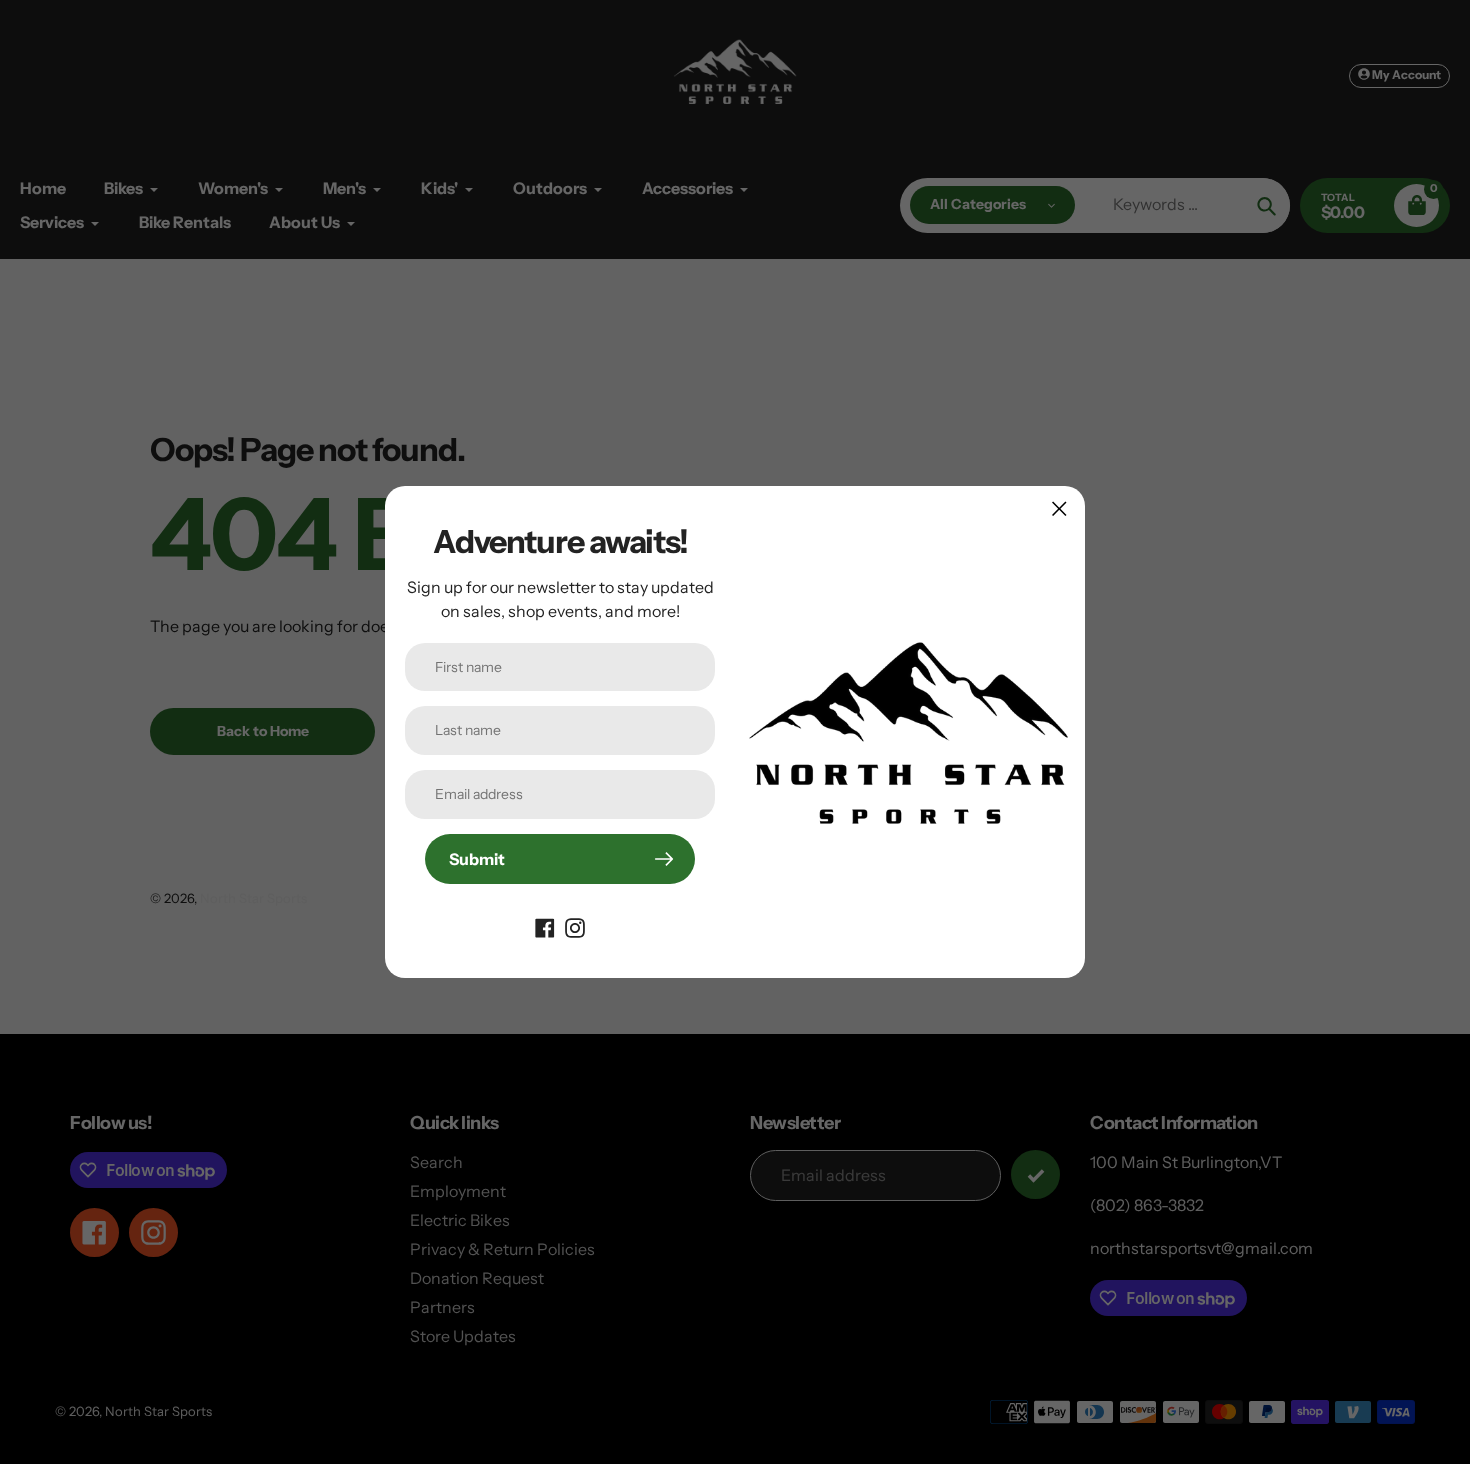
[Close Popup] (1059, 508)
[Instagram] (575, 926)
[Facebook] (545, 926)
